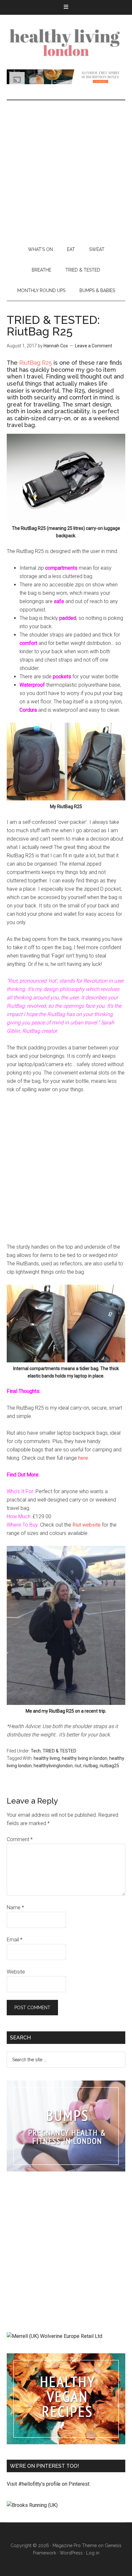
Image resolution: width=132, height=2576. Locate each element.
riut (78, 1766)
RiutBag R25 (36, 363)
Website (16, 1972)
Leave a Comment (94, 346)
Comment (20, 1839)
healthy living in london (85, 1758)
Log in (93, 2553)
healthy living (47, 1758)
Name (15, 1907)
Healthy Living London (66, 42)
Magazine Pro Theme (75, 2545)
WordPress (71, 2553)
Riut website (87, 1525)
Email (15, 1940)
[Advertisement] (66, 170)
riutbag (91, 1766)
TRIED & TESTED (59, 1751)
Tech (36, 1751)
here (83, 1458)
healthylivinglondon (53, 1766)
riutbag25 (109, 1766)
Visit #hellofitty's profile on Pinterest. (49, 2484)
